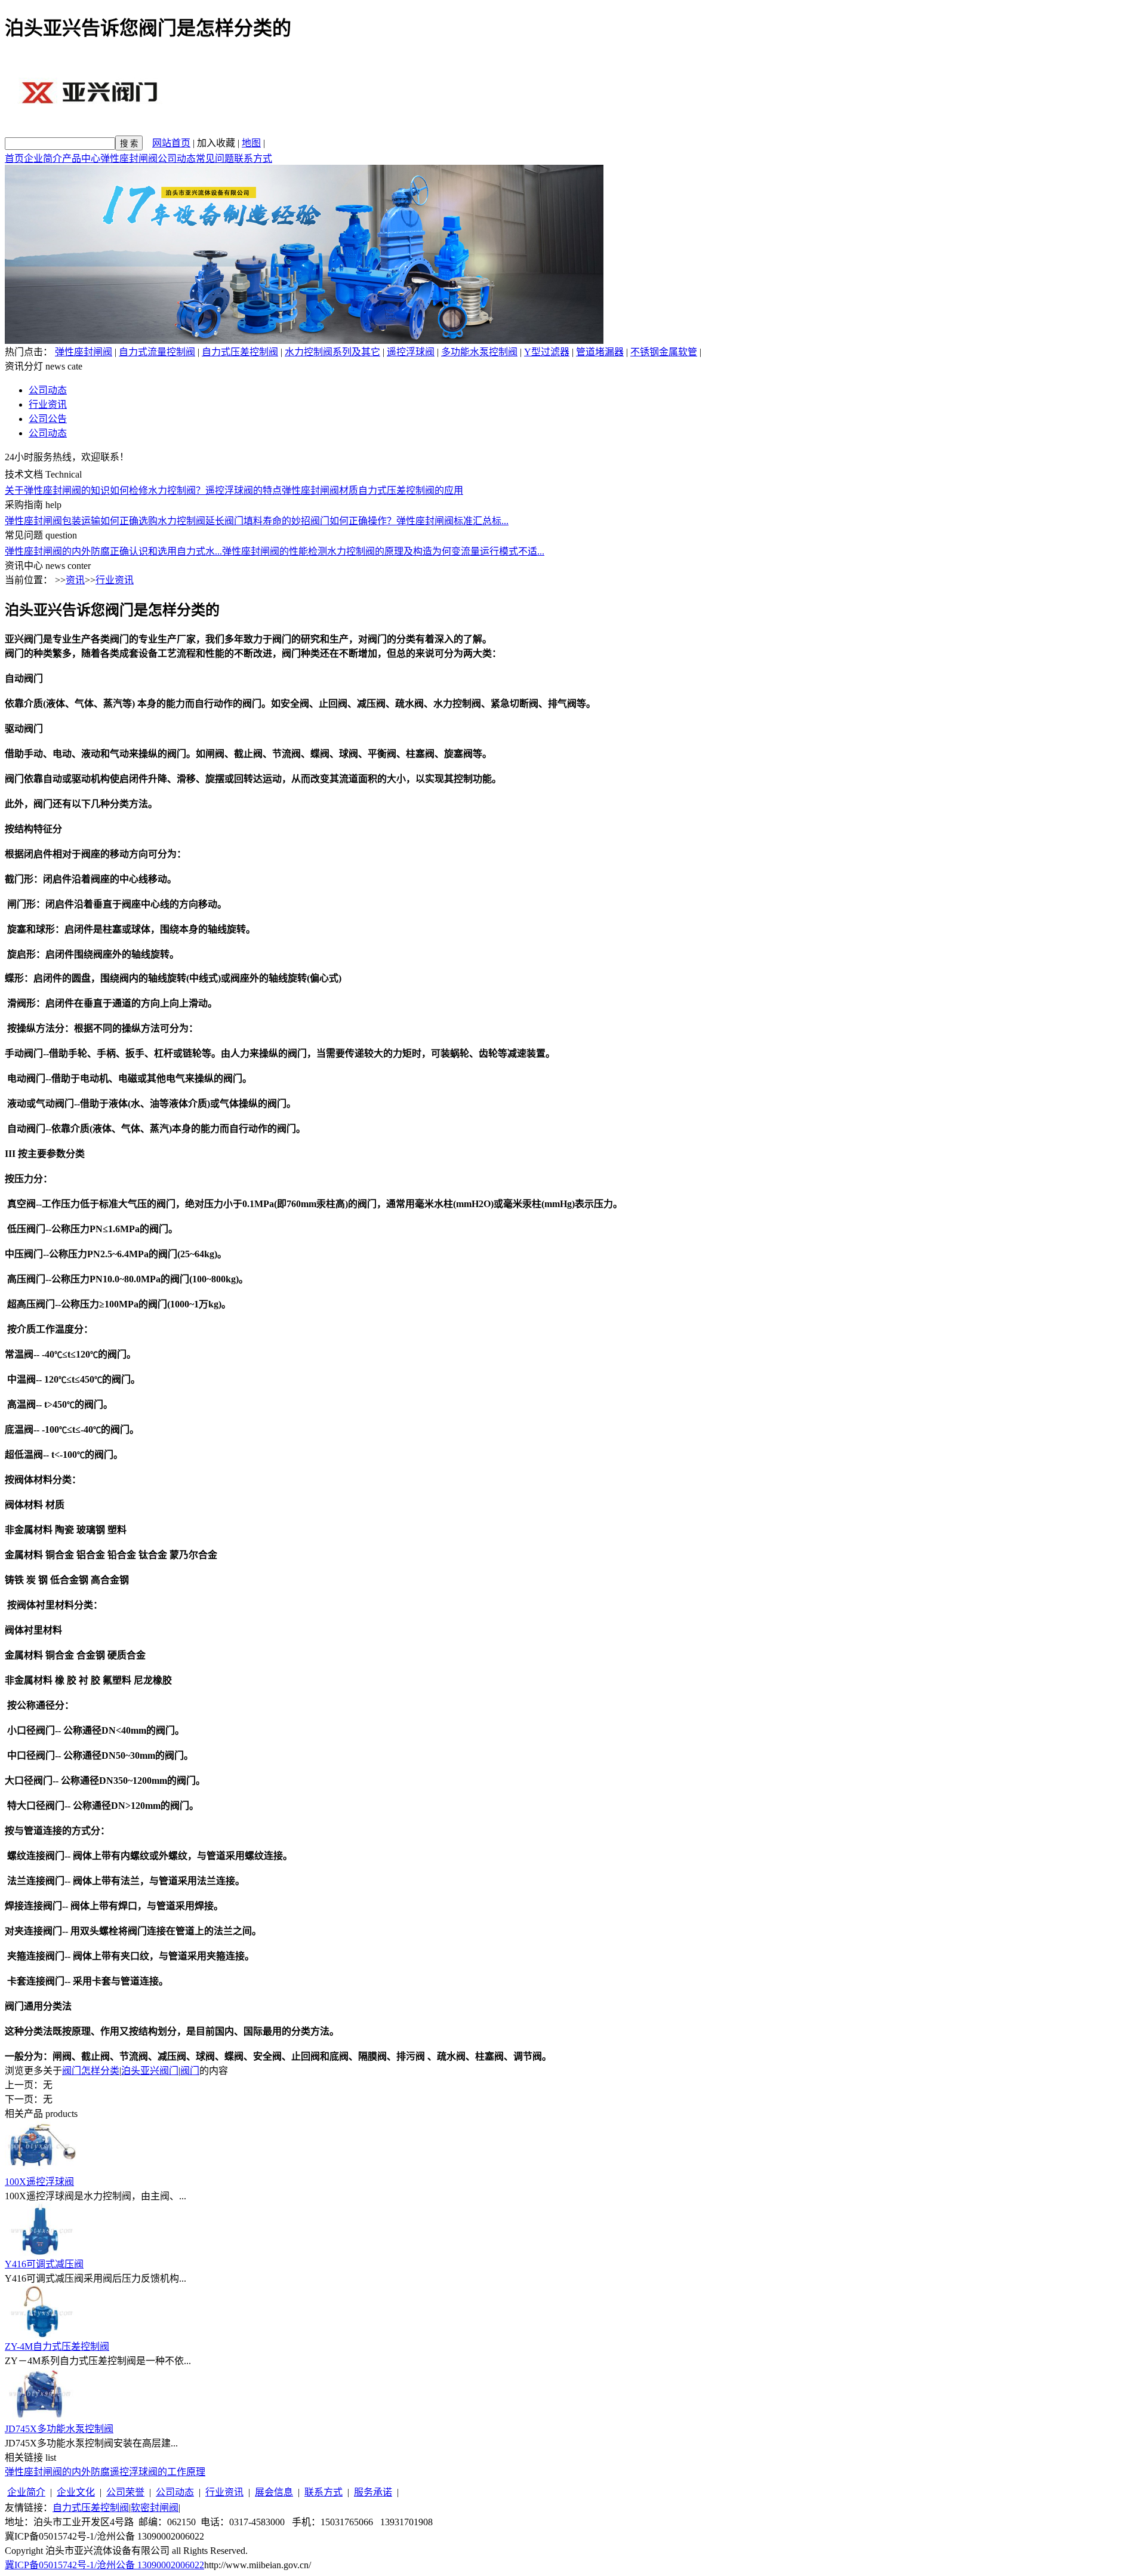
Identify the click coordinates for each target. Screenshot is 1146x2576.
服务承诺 (373, 2492)
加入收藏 (216, 143)
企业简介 (43, 159)
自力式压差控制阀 (240, 352)
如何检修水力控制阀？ (158, 490)
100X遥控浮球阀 (39, 2182)
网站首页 (171, 143)
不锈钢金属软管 (664, 352)
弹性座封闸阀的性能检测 (275, 551)
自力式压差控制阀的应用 (411, 490)
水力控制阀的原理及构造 (380, 551)
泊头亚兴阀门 (150, 2071)
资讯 (75, 580)
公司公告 (48, 419)
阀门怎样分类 (91, 2071)
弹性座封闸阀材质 (320, 490)
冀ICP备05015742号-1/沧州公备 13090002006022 (104, 2565)
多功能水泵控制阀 (479, 352)
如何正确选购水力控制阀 (153, 521)
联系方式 (253, 159)
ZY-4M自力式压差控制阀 (57, 2346)
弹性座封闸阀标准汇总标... (452, 521)
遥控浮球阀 (411, 352)
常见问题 (215, 159)
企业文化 (76, 2492)
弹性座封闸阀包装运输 (53, 521)
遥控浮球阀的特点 (244, 490)
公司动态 (177, 159)
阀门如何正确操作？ (353, 521)
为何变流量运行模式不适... (488, 551)
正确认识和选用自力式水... (166, 551)
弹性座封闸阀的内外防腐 (57, 551)
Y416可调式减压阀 (44, 2264)
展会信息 (274, 2492)
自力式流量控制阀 (157, 352)
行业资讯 (48, 404)
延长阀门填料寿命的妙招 (258, 521)
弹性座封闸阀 (129, 159)
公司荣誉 (125, 2492)
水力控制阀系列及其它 (332, 352)
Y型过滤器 (547, 352)
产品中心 (81, 159)
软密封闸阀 (155, 2508)
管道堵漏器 (600, 352)
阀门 (190, 2071)
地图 (251, 143)
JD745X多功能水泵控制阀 (59, 2429)
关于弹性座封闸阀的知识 (57, 490)
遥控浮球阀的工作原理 (158, 2472)
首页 (14, 159)
